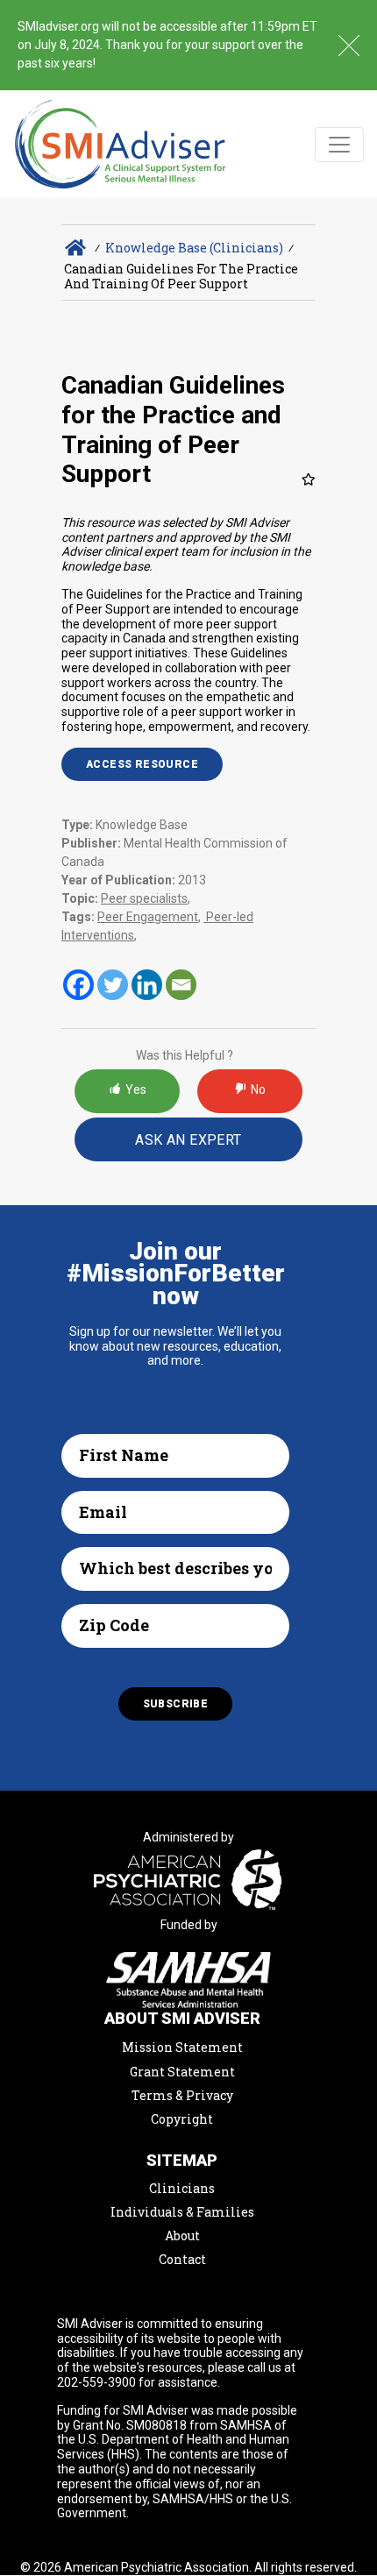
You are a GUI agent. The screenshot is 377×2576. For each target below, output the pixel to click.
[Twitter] (113, 985)
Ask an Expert (188, 1140)
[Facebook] (78, 985)
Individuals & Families (182, 2212)
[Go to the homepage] (121, 144)
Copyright (182, 2119)
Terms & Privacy (182, 2095)
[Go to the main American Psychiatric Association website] (188, 1882)
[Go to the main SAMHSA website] (188, 1980)
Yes (136, 1089)
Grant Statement (182, 2072)
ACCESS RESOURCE (142, 764)
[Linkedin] (147, 985)
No (258, 1089)
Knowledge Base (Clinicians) (194, 248)
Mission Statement (182, 2047)
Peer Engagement (148, 917)
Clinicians (182, 2188)
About (182, 2235)
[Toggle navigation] (339, 145)
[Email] (181, 985)
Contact (182, 2259)
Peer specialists (144, 898)
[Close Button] (349, 46)
